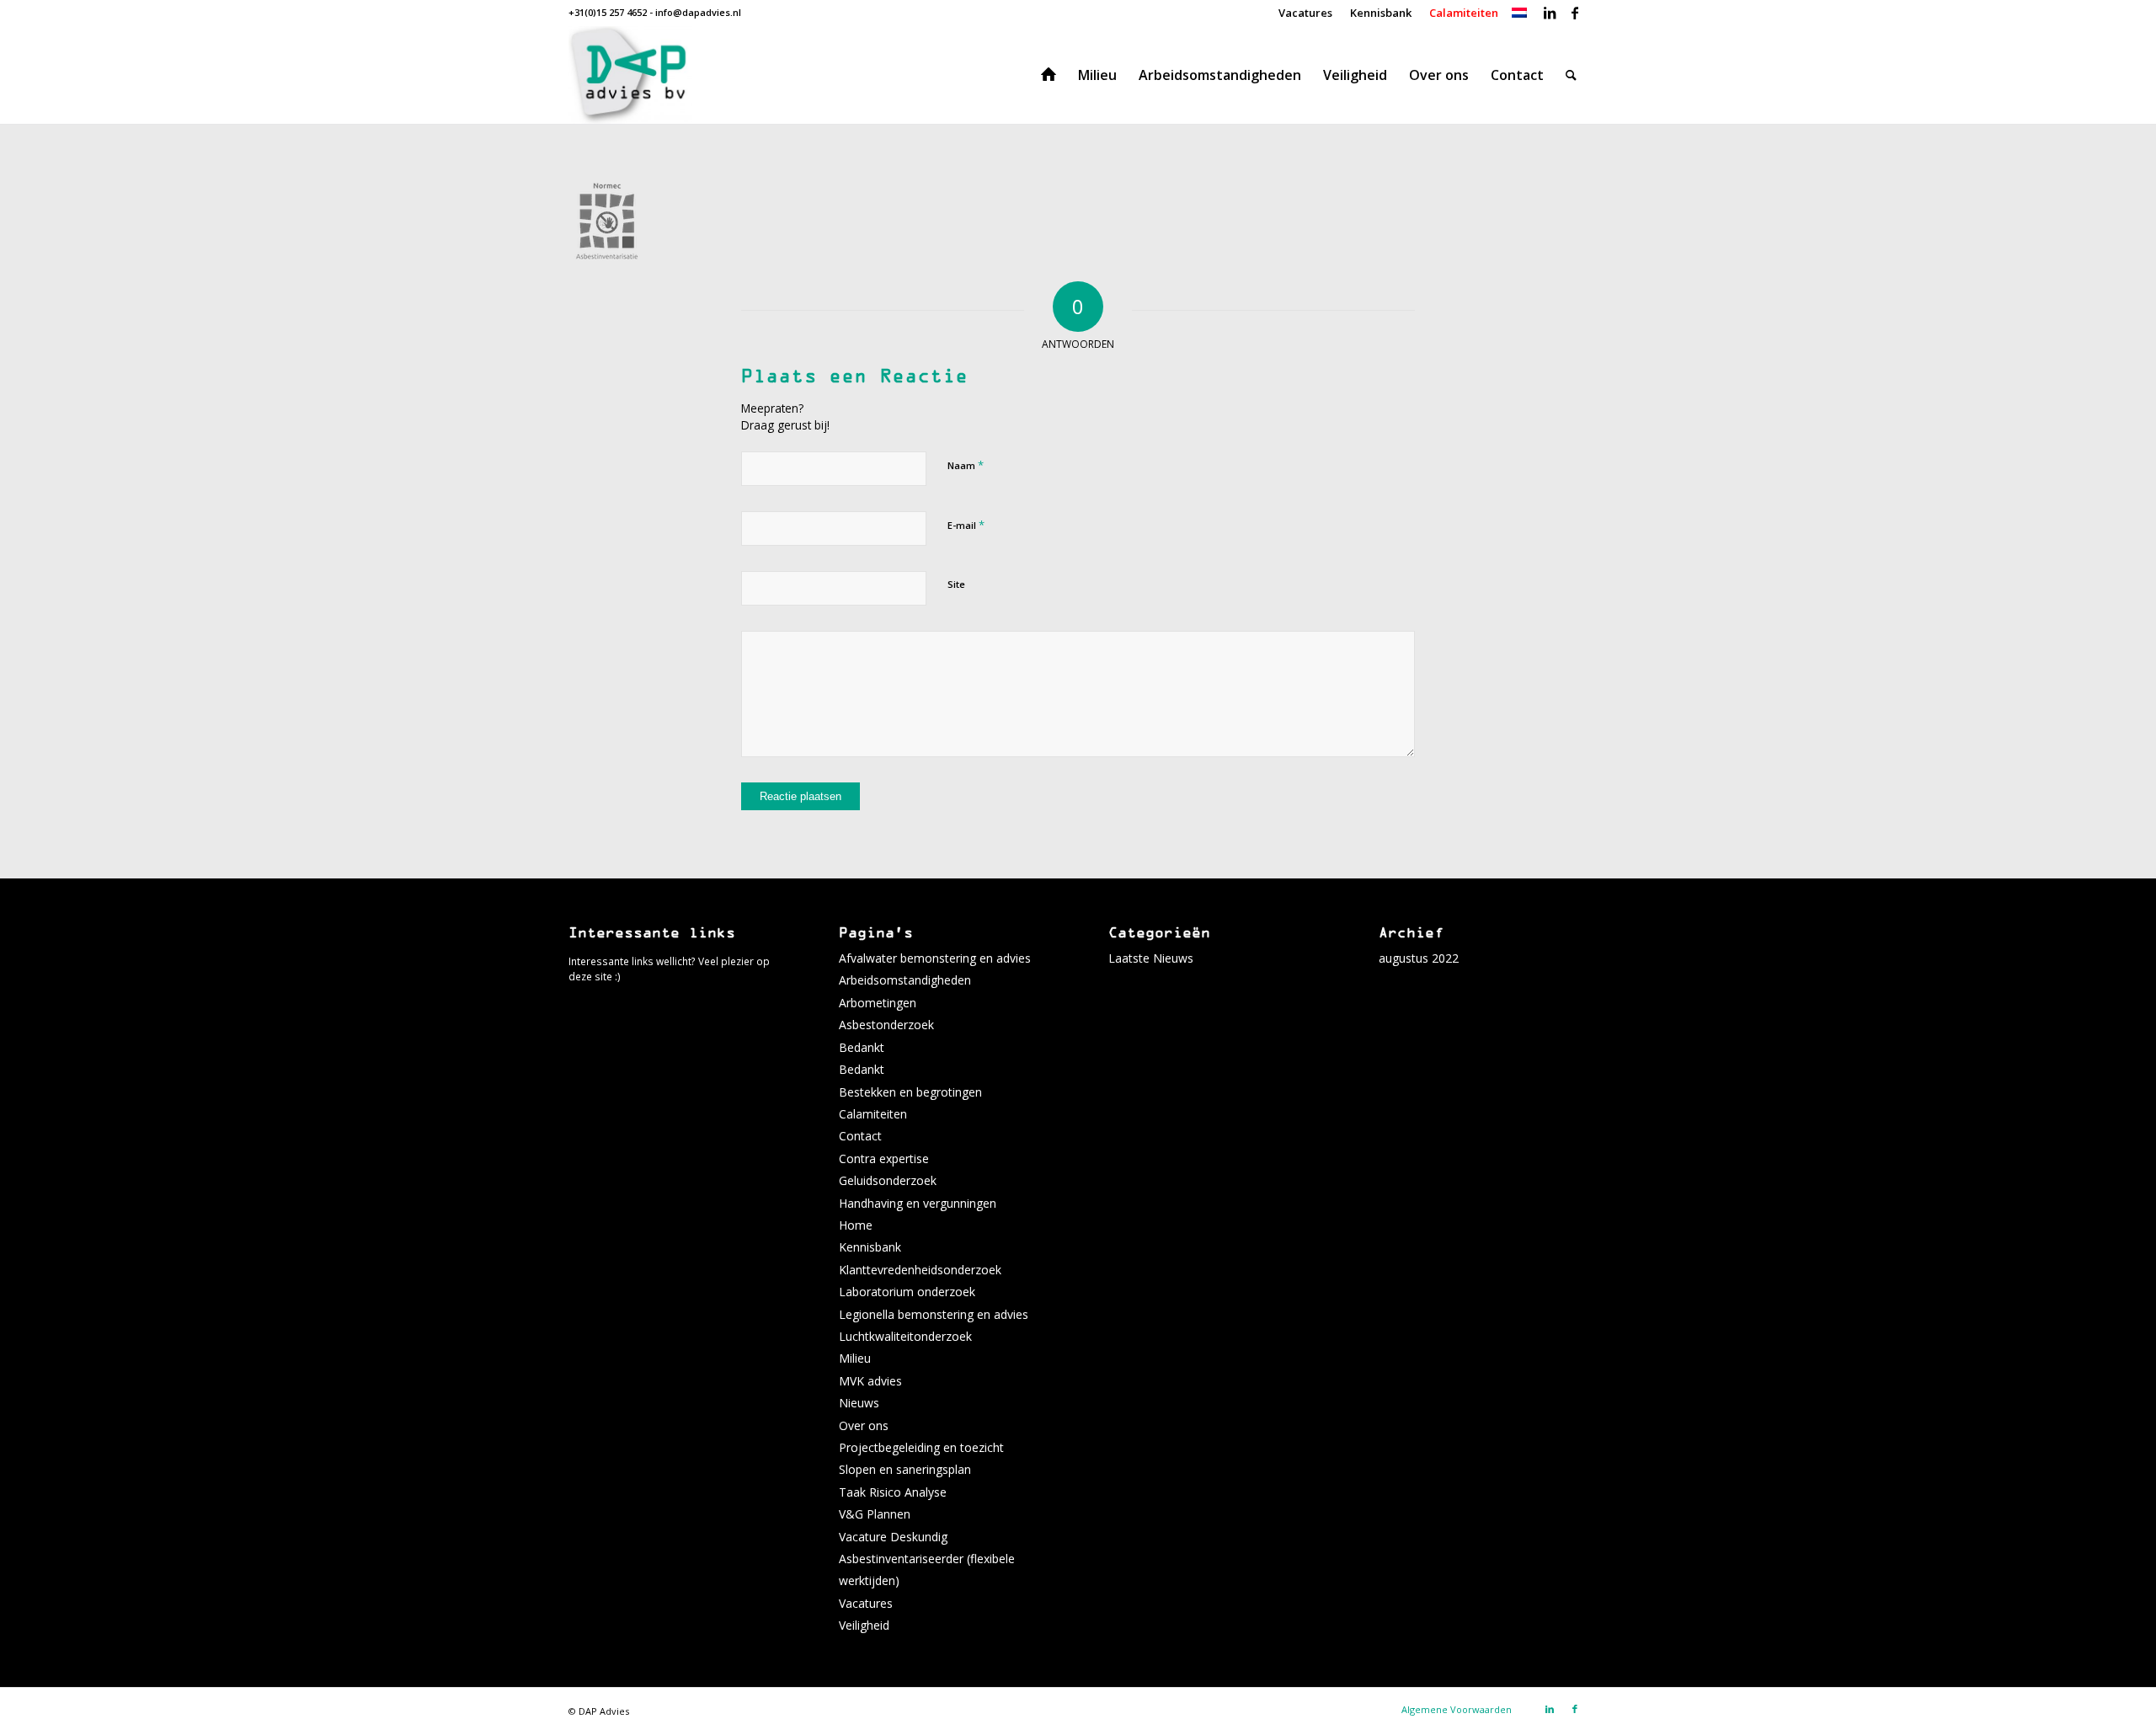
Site (956, 584)
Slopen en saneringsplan (905, 1469)
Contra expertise (884, 1158)
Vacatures (866, 1603)
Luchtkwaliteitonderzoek (905, 1336)
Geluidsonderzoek (888, 1180)
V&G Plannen (875, 1514)
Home (856, 1225)
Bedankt (862, 1047)
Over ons (864, 1425)
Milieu (855, 1358)
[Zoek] (1571, 75)
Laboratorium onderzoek (907, 1292)
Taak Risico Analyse (893, 1492)
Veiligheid (864, 1625)
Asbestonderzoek (886, 1025)
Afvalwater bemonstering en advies (935, 958)
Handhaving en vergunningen (918, 1203)
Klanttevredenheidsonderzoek (920, 1270)
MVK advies (870, 1381)
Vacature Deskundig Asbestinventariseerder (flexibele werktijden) (927, 1559)
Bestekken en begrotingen (910, 1092)
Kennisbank (870, 1247)
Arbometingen (878, 1003)
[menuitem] (1306, 13)
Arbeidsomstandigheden (905, 980)
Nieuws (859, 1403)
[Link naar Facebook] (1575, 13)
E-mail (966, 525)
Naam (966, 465)
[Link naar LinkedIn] (1549, 13)
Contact (860, 1136)
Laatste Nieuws (1151, 958)
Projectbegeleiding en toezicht (921, 1447)
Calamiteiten (873, 1114)
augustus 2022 (1419, 958)
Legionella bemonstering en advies (934, 1314)
